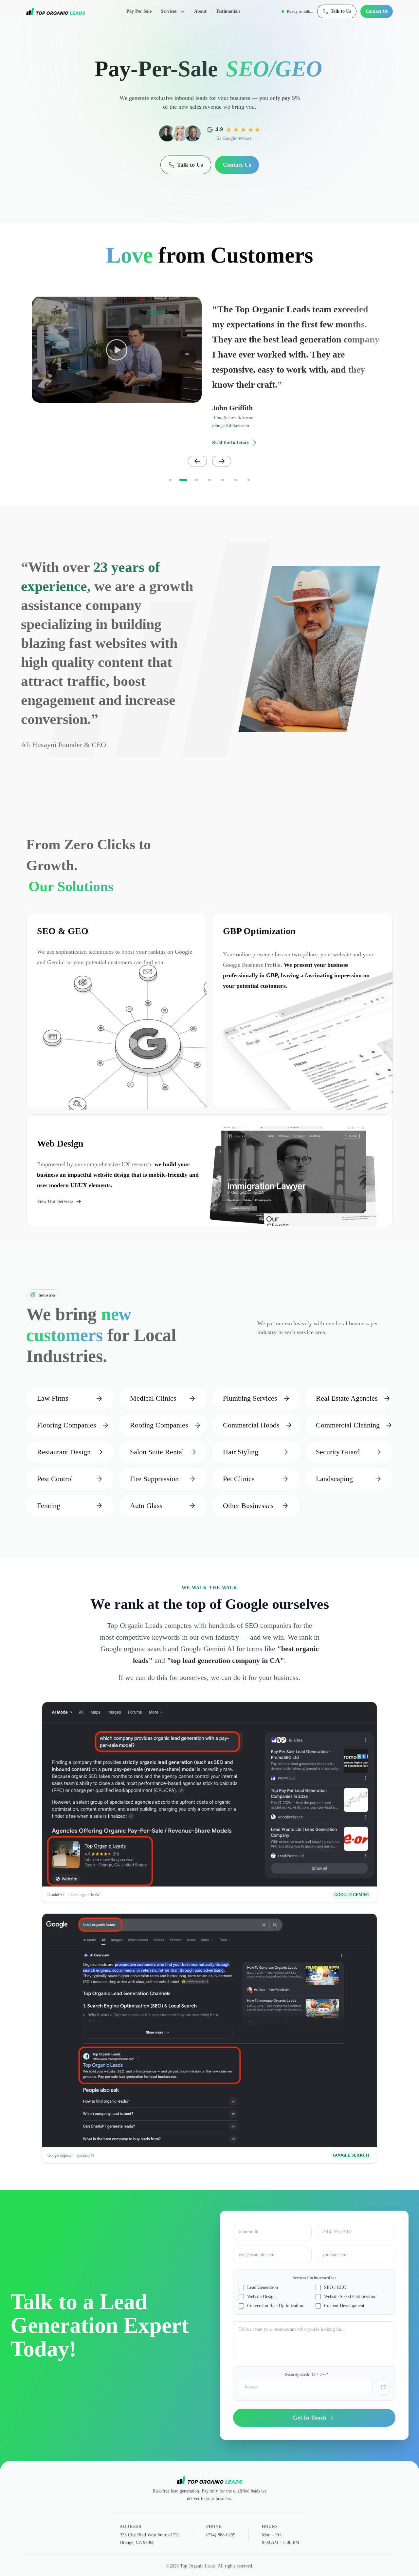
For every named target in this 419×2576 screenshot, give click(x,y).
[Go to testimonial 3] (196, 480)
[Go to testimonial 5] (223, 480)
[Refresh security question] (383, 2387)
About (200, 11)
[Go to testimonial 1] (170, 480)
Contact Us (377, 11)
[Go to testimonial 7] (249, 480)
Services (169, 11)
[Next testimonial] (222, 461)
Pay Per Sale (139, 11)
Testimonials (228, 11)
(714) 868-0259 (221, 2535)
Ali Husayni (39, 745)
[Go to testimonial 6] (236, 480)
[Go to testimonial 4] (209, 480)
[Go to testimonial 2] (183, 480)
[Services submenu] (185, 11)
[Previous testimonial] (197, 461)
